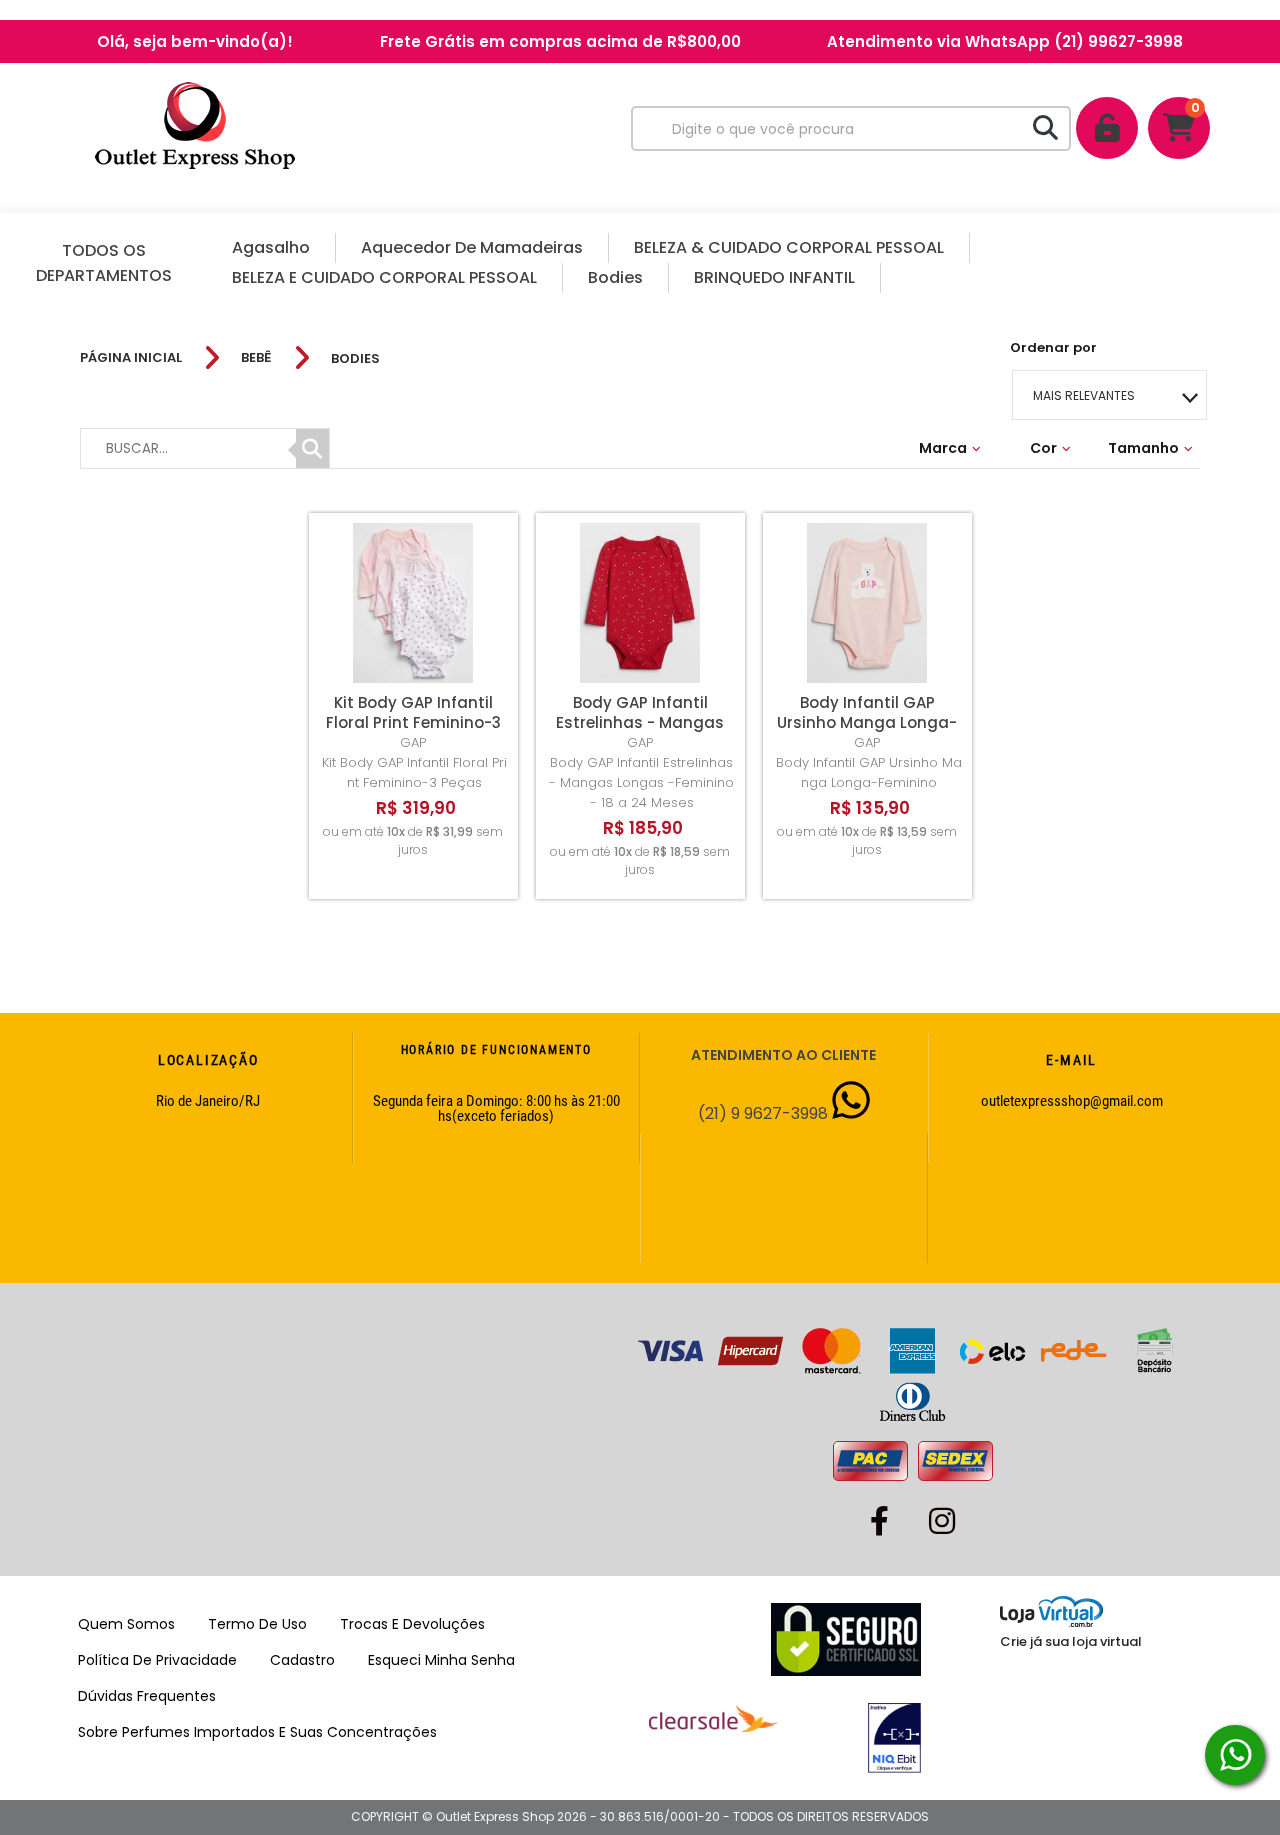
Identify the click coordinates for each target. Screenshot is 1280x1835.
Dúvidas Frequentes (147, 1696)
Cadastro (302, 1660)
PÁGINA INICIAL (131, 358)
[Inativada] (850, 1738)
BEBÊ (256, 358)
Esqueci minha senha (441, 1660)
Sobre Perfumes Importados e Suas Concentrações (257, 1732)
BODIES (355, 358)
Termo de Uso (257, 1624)
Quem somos (126, 1624)
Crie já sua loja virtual (1071, 1641)
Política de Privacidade (157, 1660)
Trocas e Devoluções (412, 1624)
